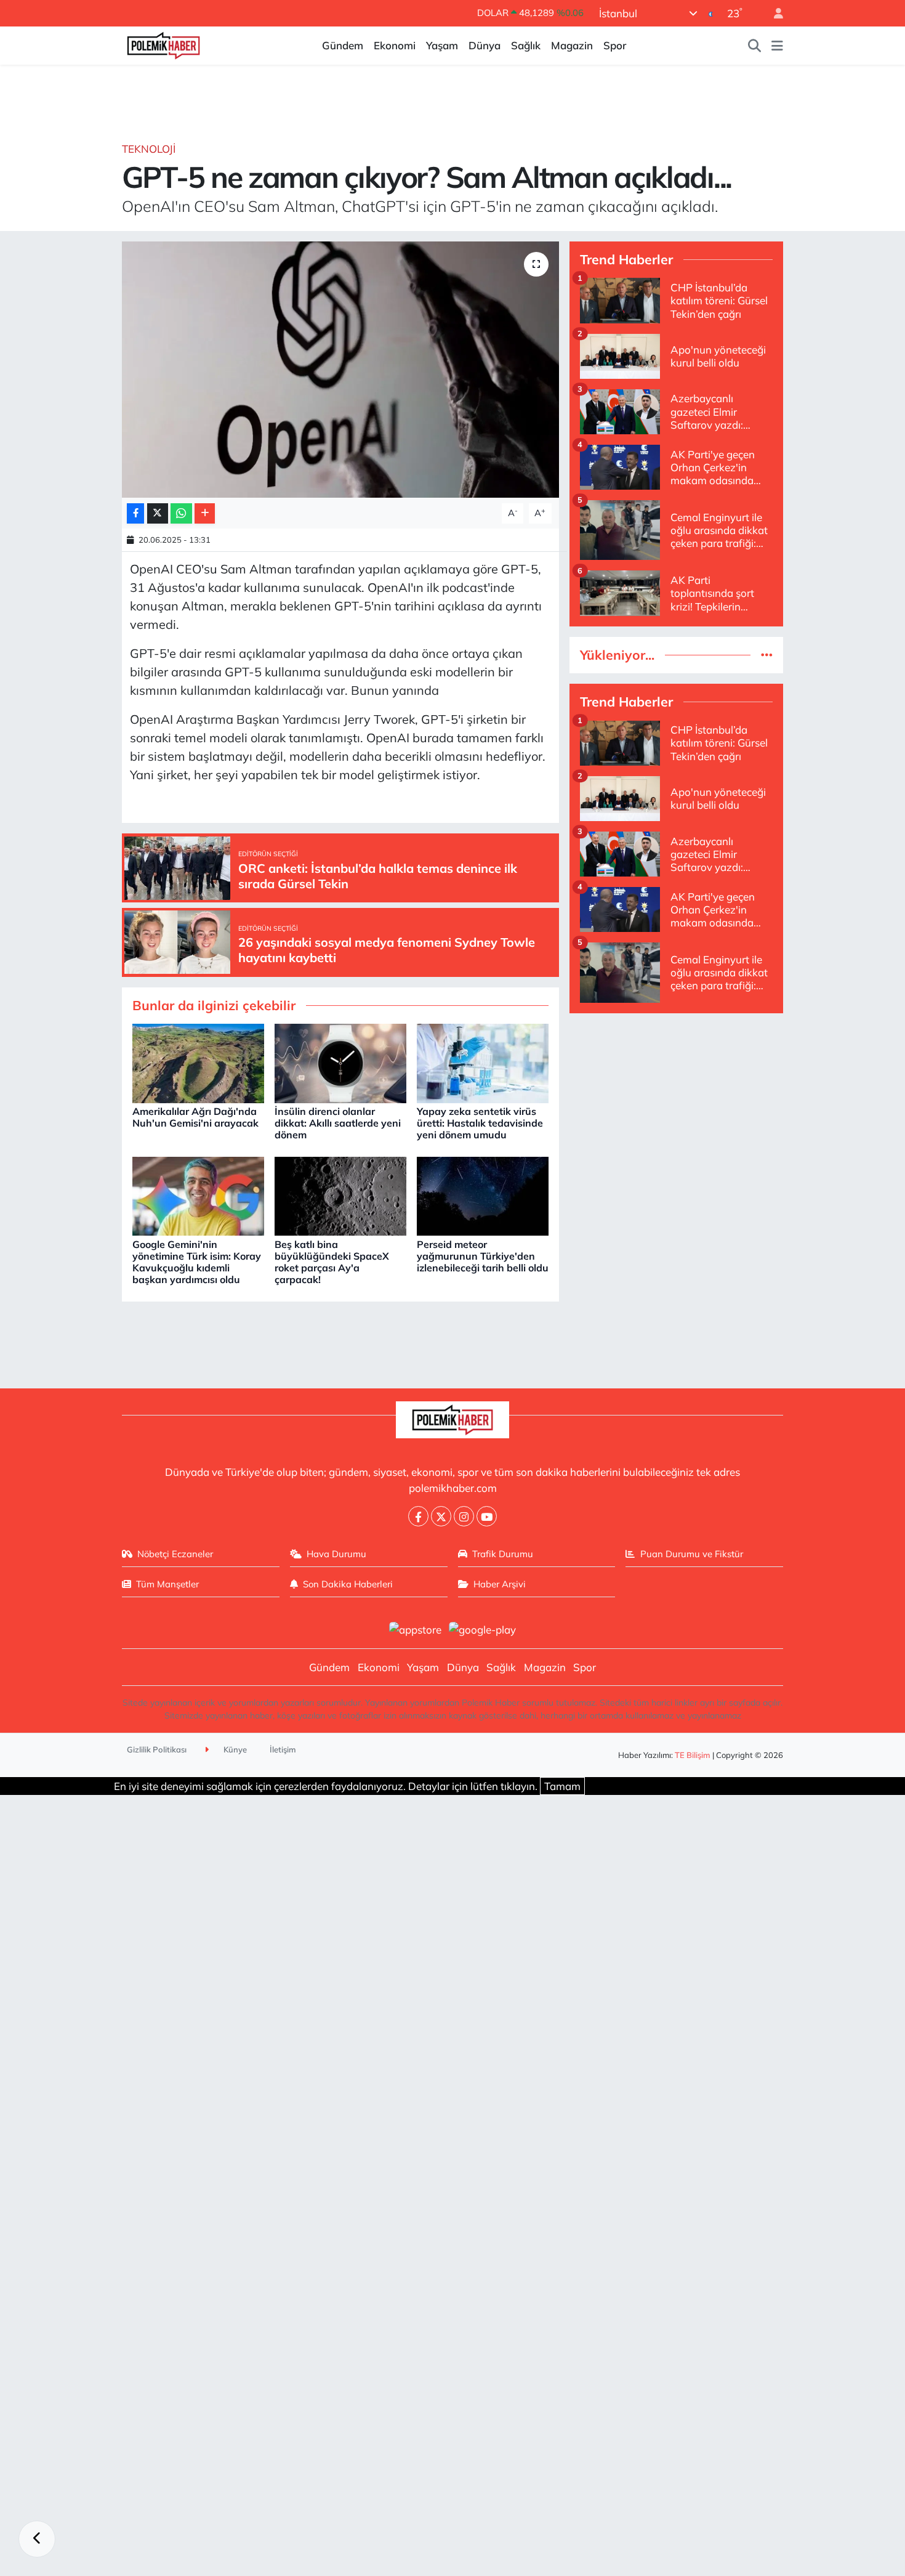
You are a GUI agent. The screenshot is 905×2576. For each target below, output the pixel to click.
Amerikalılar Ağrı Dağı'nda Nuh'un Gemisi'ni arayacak (195, 1117)
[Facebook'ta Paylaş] (135, 513)
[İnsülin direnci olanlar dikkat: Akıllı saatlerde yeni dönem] (340, 1062)
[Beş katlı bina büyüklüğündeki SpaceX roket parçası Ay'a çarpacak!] (340, 1195)
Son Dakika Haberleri (348, 1584)
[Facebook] (418, 1516)
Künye (234, 1749)
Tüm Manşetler (167, 1584)
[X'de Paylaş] (158, 513)
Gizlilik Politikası (157, 1749)
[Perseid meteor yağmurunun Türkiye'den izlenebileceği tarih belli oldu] (483, 1195)
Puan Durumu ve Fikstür (692, 1554)
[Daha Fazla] (205, 513)
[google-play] (483, 1628)
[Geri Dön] (37, 2539)
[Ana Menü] (777, 46)
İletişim (283, 1749)
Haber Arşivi (500, 1584)
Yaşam (442, 45)
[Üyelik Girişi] (773, 13)
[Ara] (755, 46)
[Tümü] (767, 655)
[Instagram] (464, 1516)
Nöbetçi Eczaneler (175, 1554)
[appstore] (415, 1628)
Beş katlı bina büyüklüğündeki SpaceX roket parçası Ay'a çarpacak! (332, 1262)
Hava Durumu (336, 1554)
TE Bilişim (693, 1755)
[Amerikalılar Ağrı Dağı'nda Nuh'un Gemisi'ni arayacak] (198, 1062)
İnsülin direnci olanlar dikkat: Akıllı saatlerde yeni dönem (338, 1123)
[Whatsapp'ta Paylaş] (181, 513)
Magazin (572, 45)
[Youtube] (487, 1516)
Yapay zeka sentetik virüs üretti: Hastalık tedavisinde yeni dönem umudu (480, 1123)
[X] (441, 1516)
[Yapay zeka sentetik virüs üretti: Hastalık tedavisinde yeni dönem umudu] (483, 1062)
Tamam (562, 1786)
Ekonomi (395, 45)
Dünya (485, 45)
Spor (615, 45)
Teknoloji (149, 149)
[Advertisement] (676, 1110)
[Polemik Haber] (163, 44)
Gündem (343, 45)
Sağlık (526, 45)
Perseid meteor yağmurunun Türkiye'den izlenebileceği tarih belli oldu (483, 1256)
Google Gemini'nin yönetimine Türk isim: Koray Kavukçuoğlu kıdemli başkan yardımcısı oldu (197, 1262)
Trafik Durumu (503, 1554)
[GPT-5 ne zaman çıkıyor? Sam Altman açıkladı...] (341, 370)
